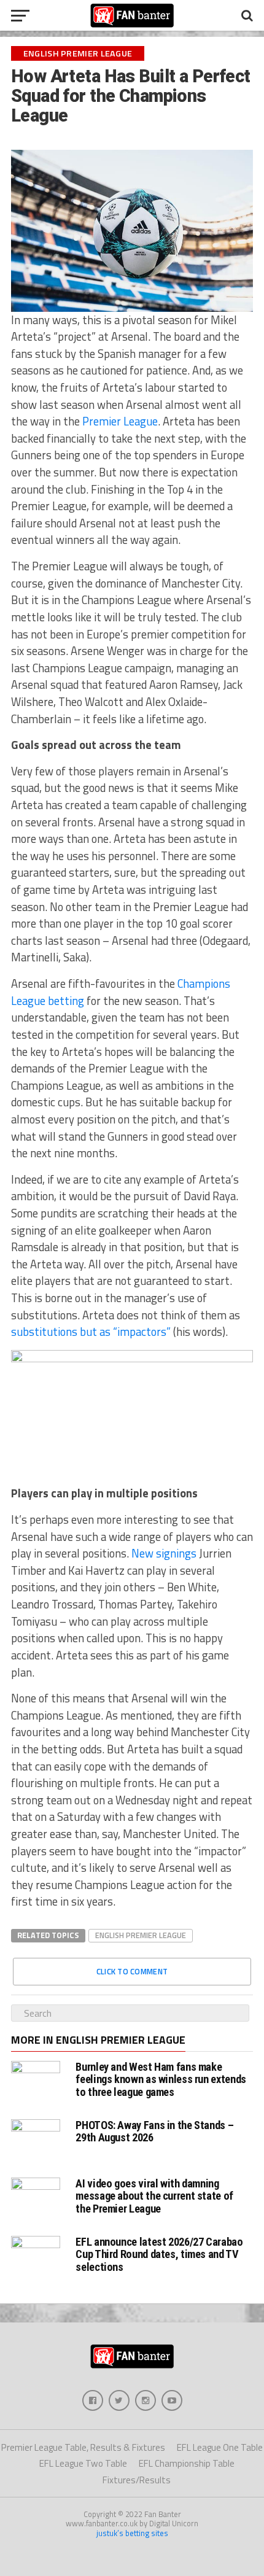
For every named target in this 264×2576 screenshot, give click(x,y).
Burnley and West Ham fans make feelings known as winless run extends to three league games (161, 2079)
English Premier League (141, 1935)
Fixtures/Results (137, 2480)
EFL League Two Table (83, 2463)
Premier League (120, 421)
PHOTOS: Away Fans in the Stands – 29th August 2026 (154, 2131)
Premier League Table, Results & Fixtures (83, 2447)
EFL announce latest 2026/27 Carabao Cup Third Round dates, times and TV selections (159, 2254)
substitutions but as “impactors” (91, 1332)
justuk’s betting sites (132, 2533)
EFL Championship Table (187, 2463)
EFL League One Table (220, 2447)
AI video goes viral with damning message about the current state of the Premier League (154, 2196)
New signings (164, 1553)
